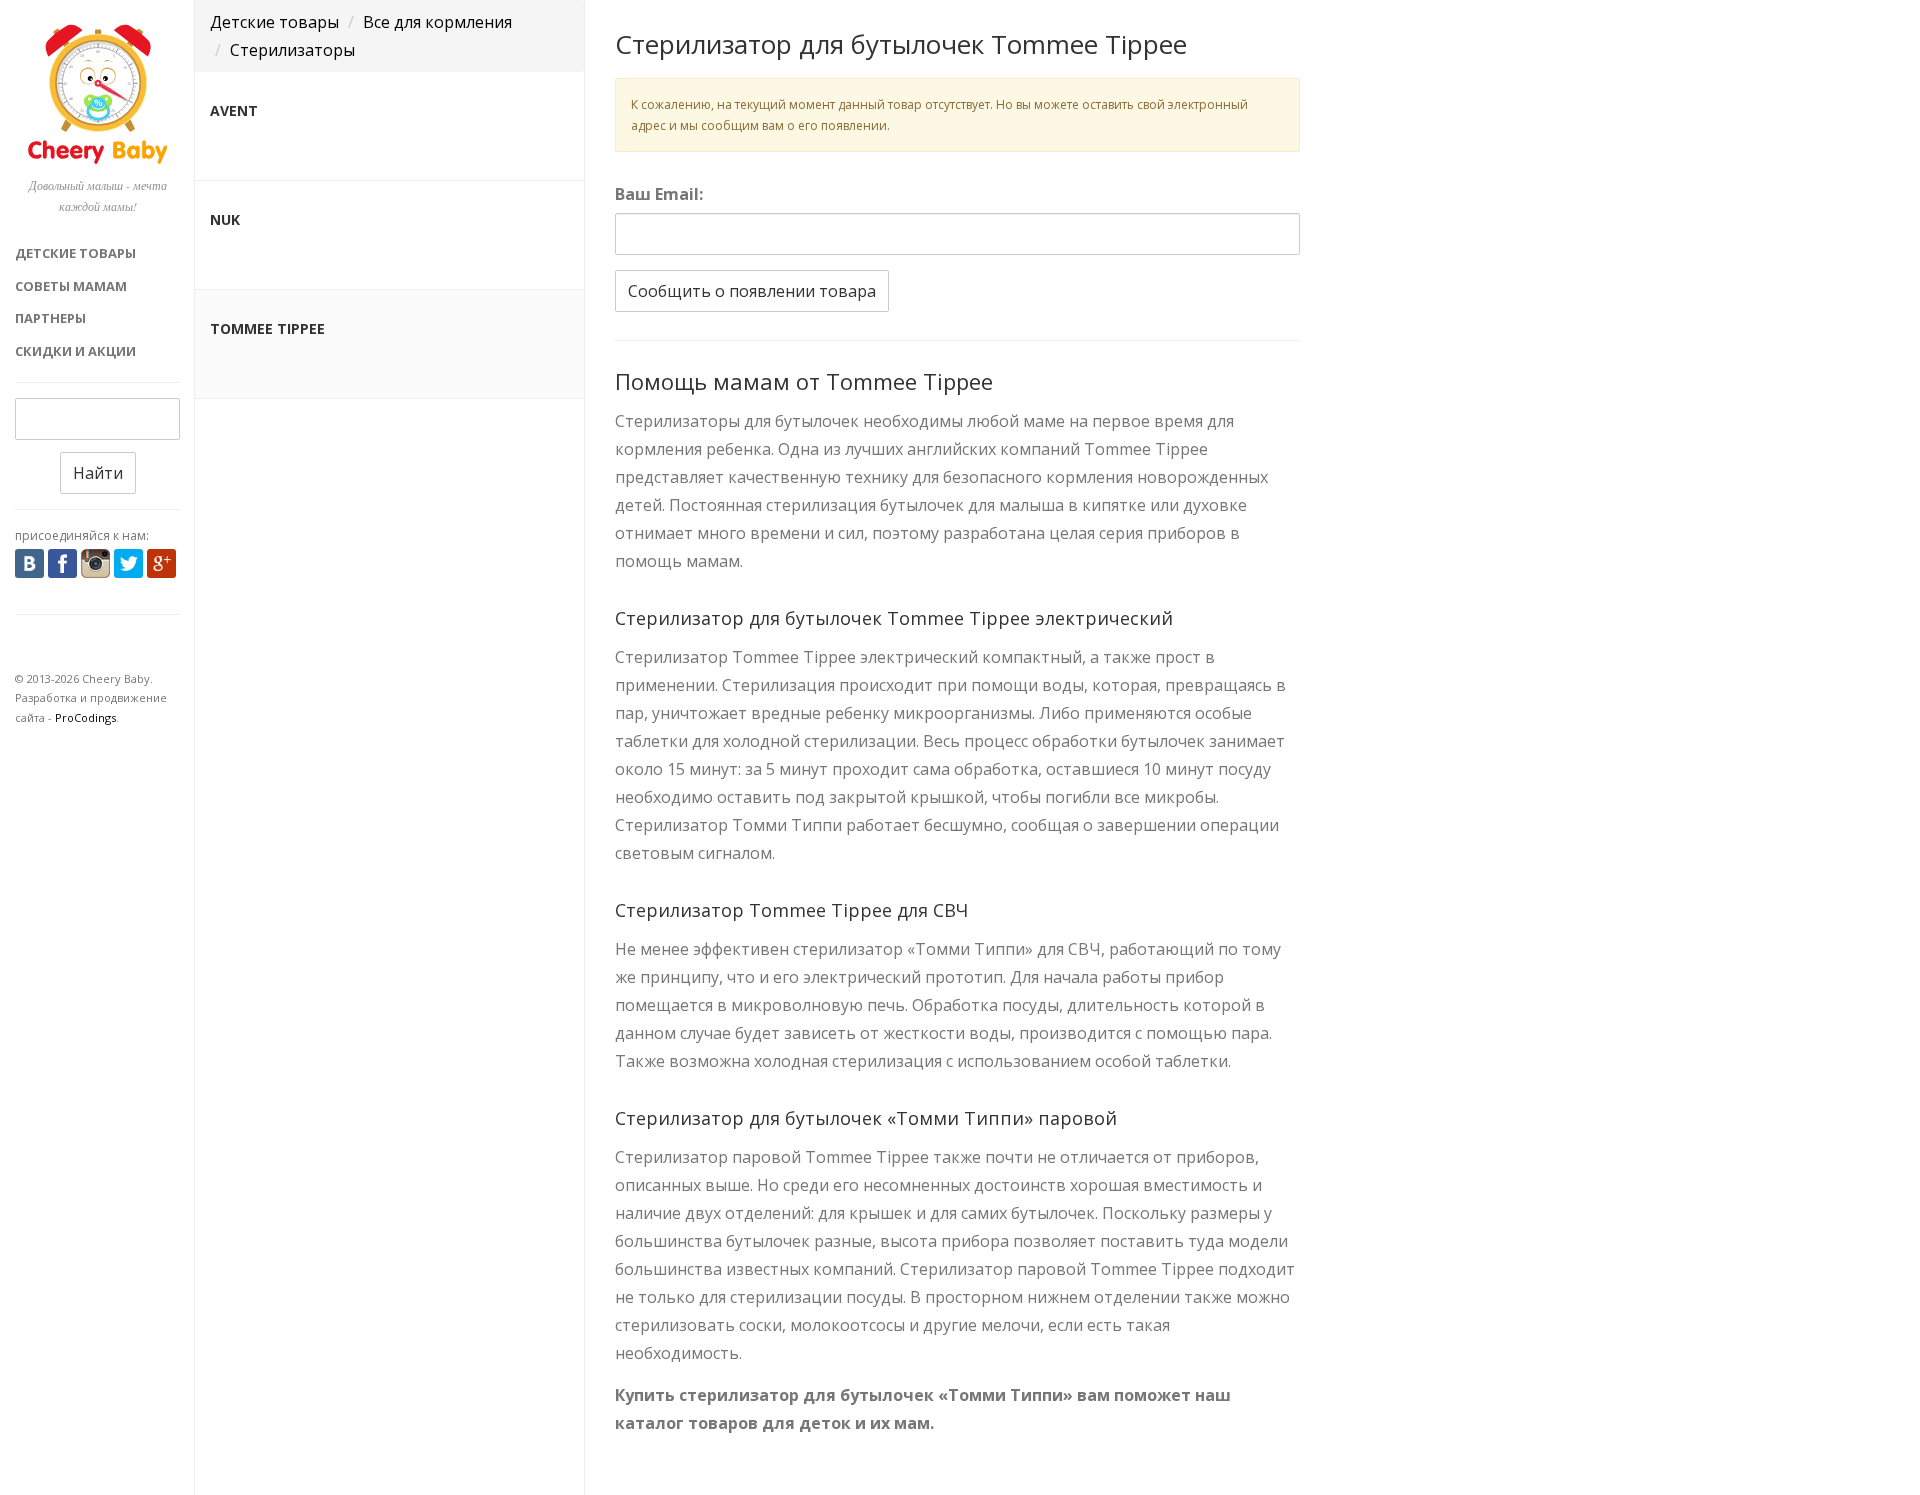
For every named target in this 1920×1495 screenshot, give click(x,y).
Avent (234, 110)
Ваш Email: (659, 194)
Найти (98, 473)
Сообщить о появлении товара (752, 291)
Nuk (225, 219)
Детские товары (75, 253)
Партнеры (50, 318)
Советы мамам (71, 286)
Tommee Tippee (267, 328)
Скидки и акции (75, 351)
